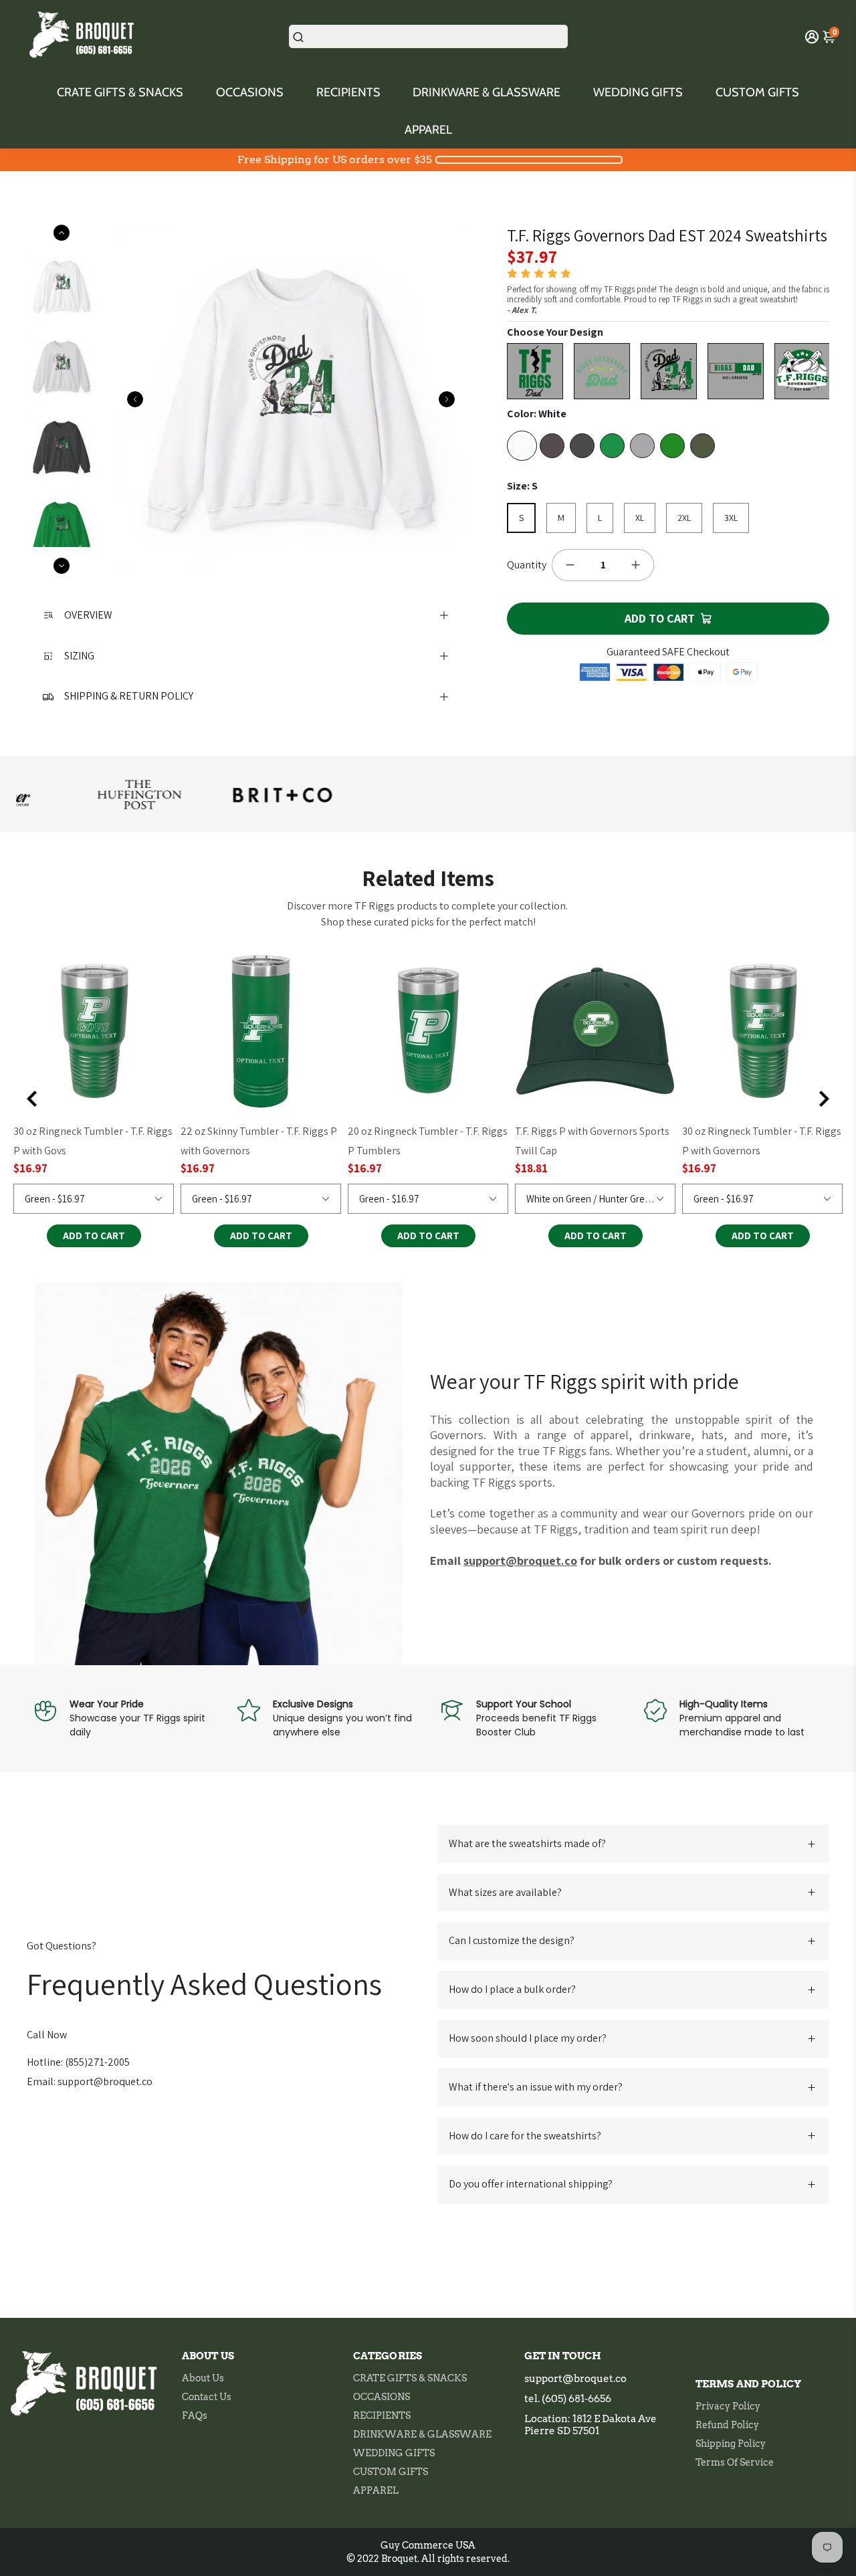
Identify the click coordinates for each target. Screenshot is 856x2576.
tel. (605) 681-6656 (568, 2399)
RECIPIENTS (348, 92)
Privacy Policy (728, 2406)
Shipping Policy (731, 2444)
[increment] (636, 565)
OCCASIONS (250, 92)
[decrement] (570, 565)
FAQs (195, 2416)
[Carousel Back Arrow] (135, 399)
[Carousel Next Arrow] (447, 399)
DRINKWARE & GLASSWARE (487, 92)
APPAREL (428, 130)
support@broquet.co (575, 2379)
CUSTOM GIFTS (757, 92)
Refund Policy (727, 2425)
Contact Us (207, 2397)
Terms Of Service (735, 2462)
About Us (203, 2378)
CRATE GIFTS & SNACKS (120, 92)
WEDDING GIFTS (638, 92)
